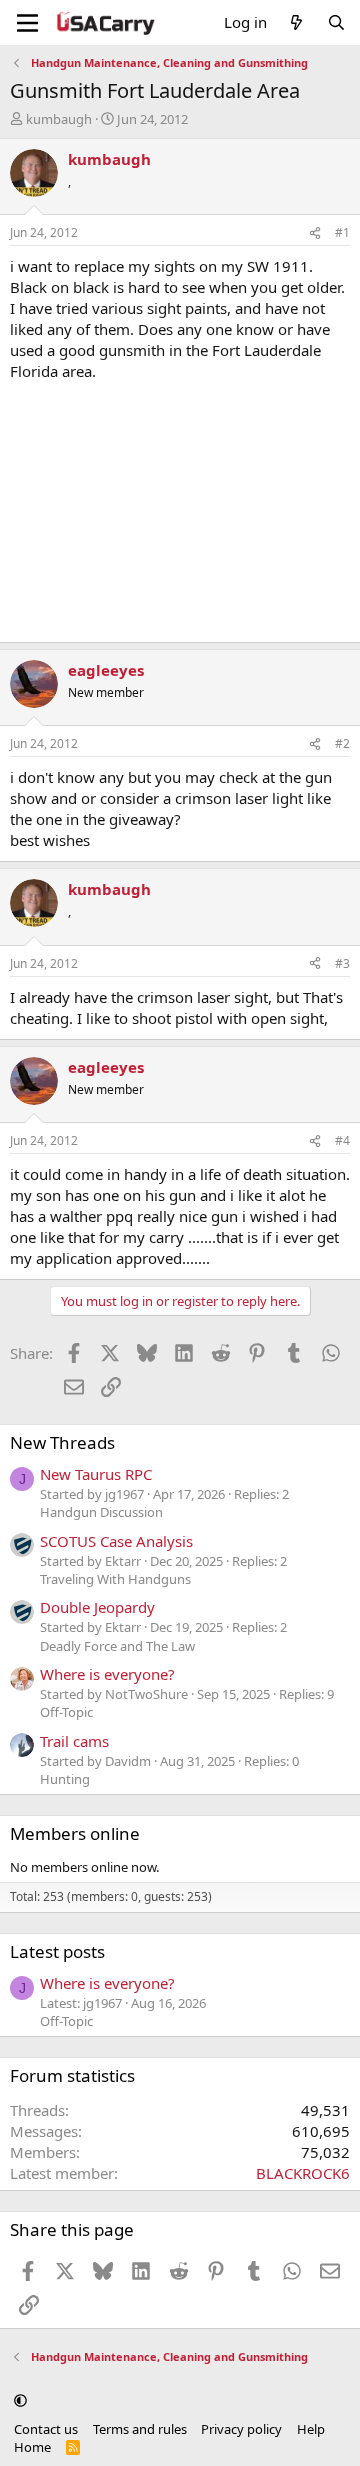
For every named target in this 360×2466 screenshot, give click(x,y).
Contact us (46, 2429)
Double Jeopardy (97, 1607)
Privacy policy (241, 2429)
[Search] (336, 22)
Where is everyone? (107, 1674)
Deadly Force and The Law (117, 1646)
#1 (342, 232)
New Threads (62, 1442)
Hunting (65, 1779)
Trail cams (74, 1741)
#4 (342, 1140)
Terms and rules (140, 2429)
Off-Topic (66, 1712)
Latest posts (57, 1951)
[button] (20, 2400)
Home (32, 2447)
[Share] (315, 233)
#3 (342, 963)
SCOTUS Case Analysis (116, 1541)
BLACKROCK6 (303, 2173)
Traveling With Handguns (115, 1579)
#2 (342, 743)
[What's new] (296, 22)
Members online (75, 1833)
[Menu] (27, 23)
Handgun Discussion (101, 1512)
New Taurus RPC (96, 1474)
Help (311, 2429)
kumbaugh (59, 119)
